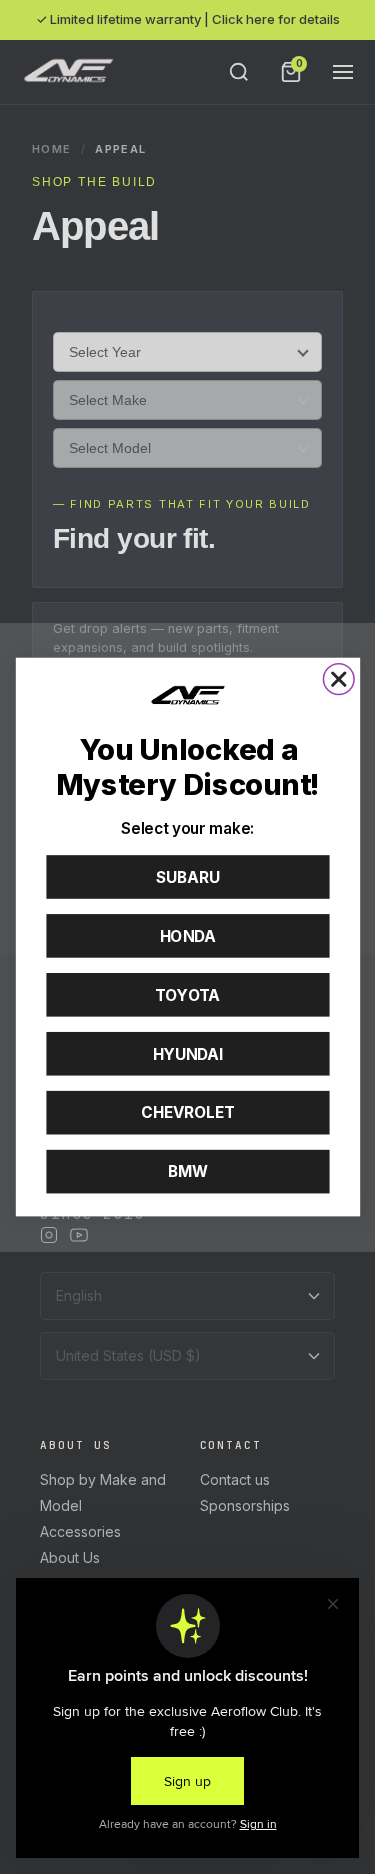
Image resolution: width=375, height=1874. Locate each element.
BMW (188, 1172)
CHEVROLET (187, 1113)
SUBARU (188, 877)
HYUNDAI (187, 1054)
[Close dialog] (338, 679)
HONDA (187, 936)
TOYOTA (187, 995)
